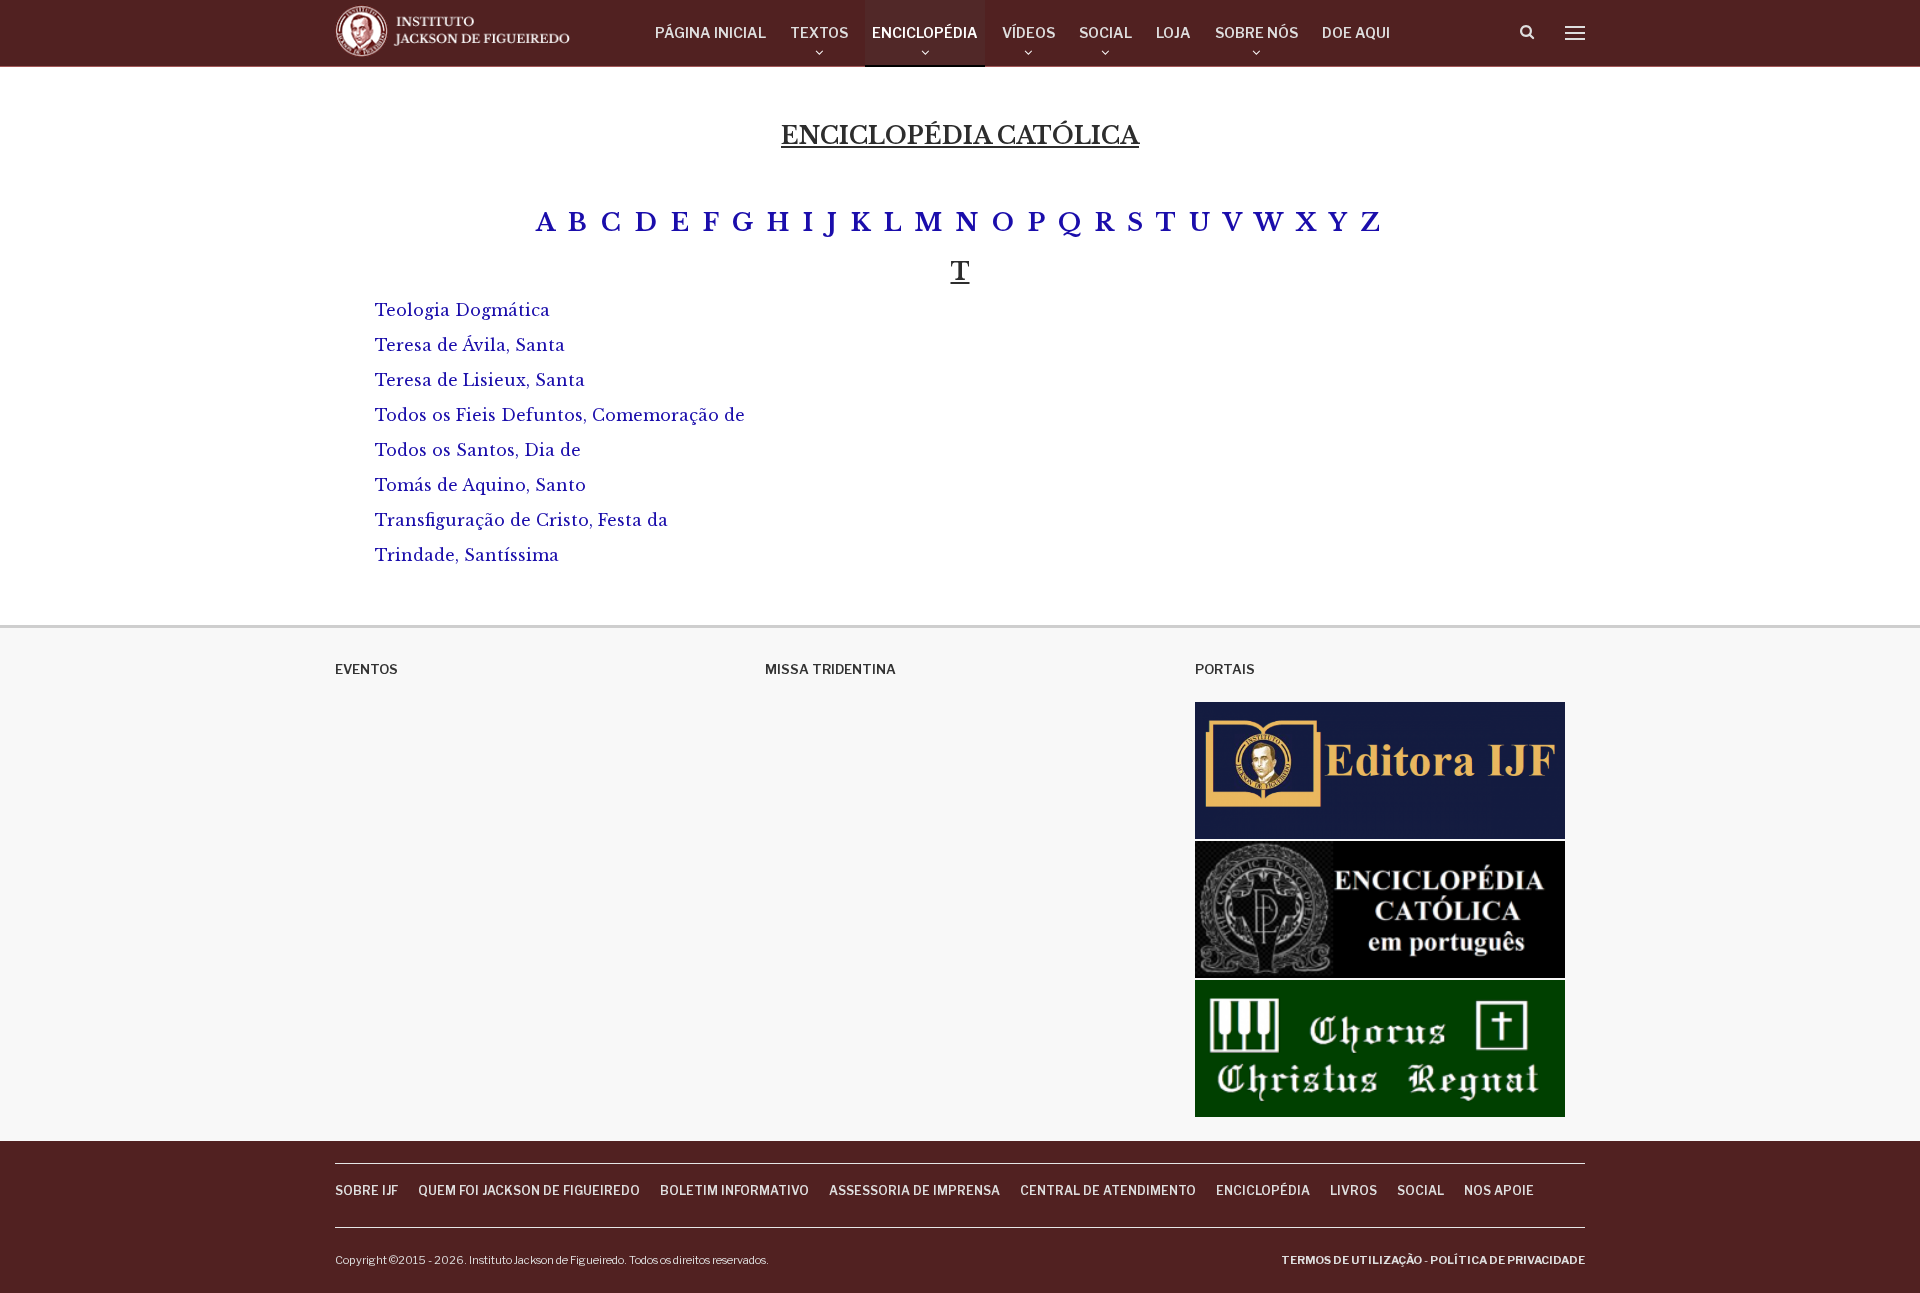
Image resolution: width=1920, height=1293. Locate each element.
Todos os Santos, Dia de (478, 450)
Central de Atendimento (1108, 1190)
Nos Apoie (1499, 1190)
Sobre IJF (366, 1190)
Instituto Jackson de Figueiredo (546, 1260)
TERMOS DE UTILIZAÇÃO (1351, 1260)
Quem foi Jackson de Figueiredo (529, 1190)
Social (1105, 32)
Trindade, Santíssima (467, 555)
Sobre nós (1256, 32)
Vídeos (1028, 32)
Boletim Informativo (734, 1190)
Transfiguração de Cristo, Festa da (521, 520)
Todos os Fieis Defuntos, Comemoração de (560, 415)
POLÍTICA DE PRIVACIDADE (1507, 1260)
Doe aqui (1356, 32)
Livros (1353, 1190)
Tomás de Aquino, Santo (480, 485)
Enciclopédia (925, 32)
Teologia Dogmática (462, 310)
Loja (1173, 32)
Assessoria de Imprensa (914, 1190)
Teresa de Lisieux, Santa (480, 380)
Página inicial (710, 32)
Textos (819, 32)
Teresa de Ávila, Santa (470, 345)
